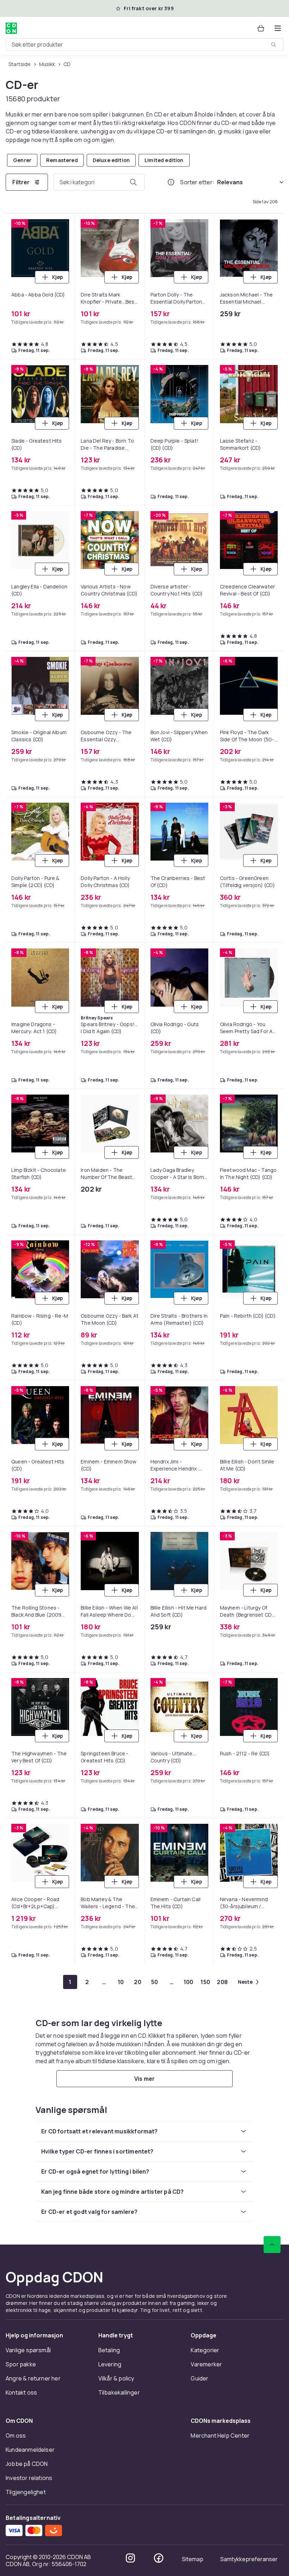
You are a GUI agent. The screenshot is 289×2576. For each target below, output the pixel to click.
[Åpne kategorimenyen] (278, 28)
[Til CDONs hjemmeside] (11, 28)
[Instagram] (130, 2558)
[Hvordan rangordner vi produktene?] (171, 182)
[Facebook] (159, 2558)
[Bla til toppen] (272, 2245)
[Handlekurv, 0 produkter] (261, 28)
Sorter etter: (197, 182)
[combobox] (144, 44)
